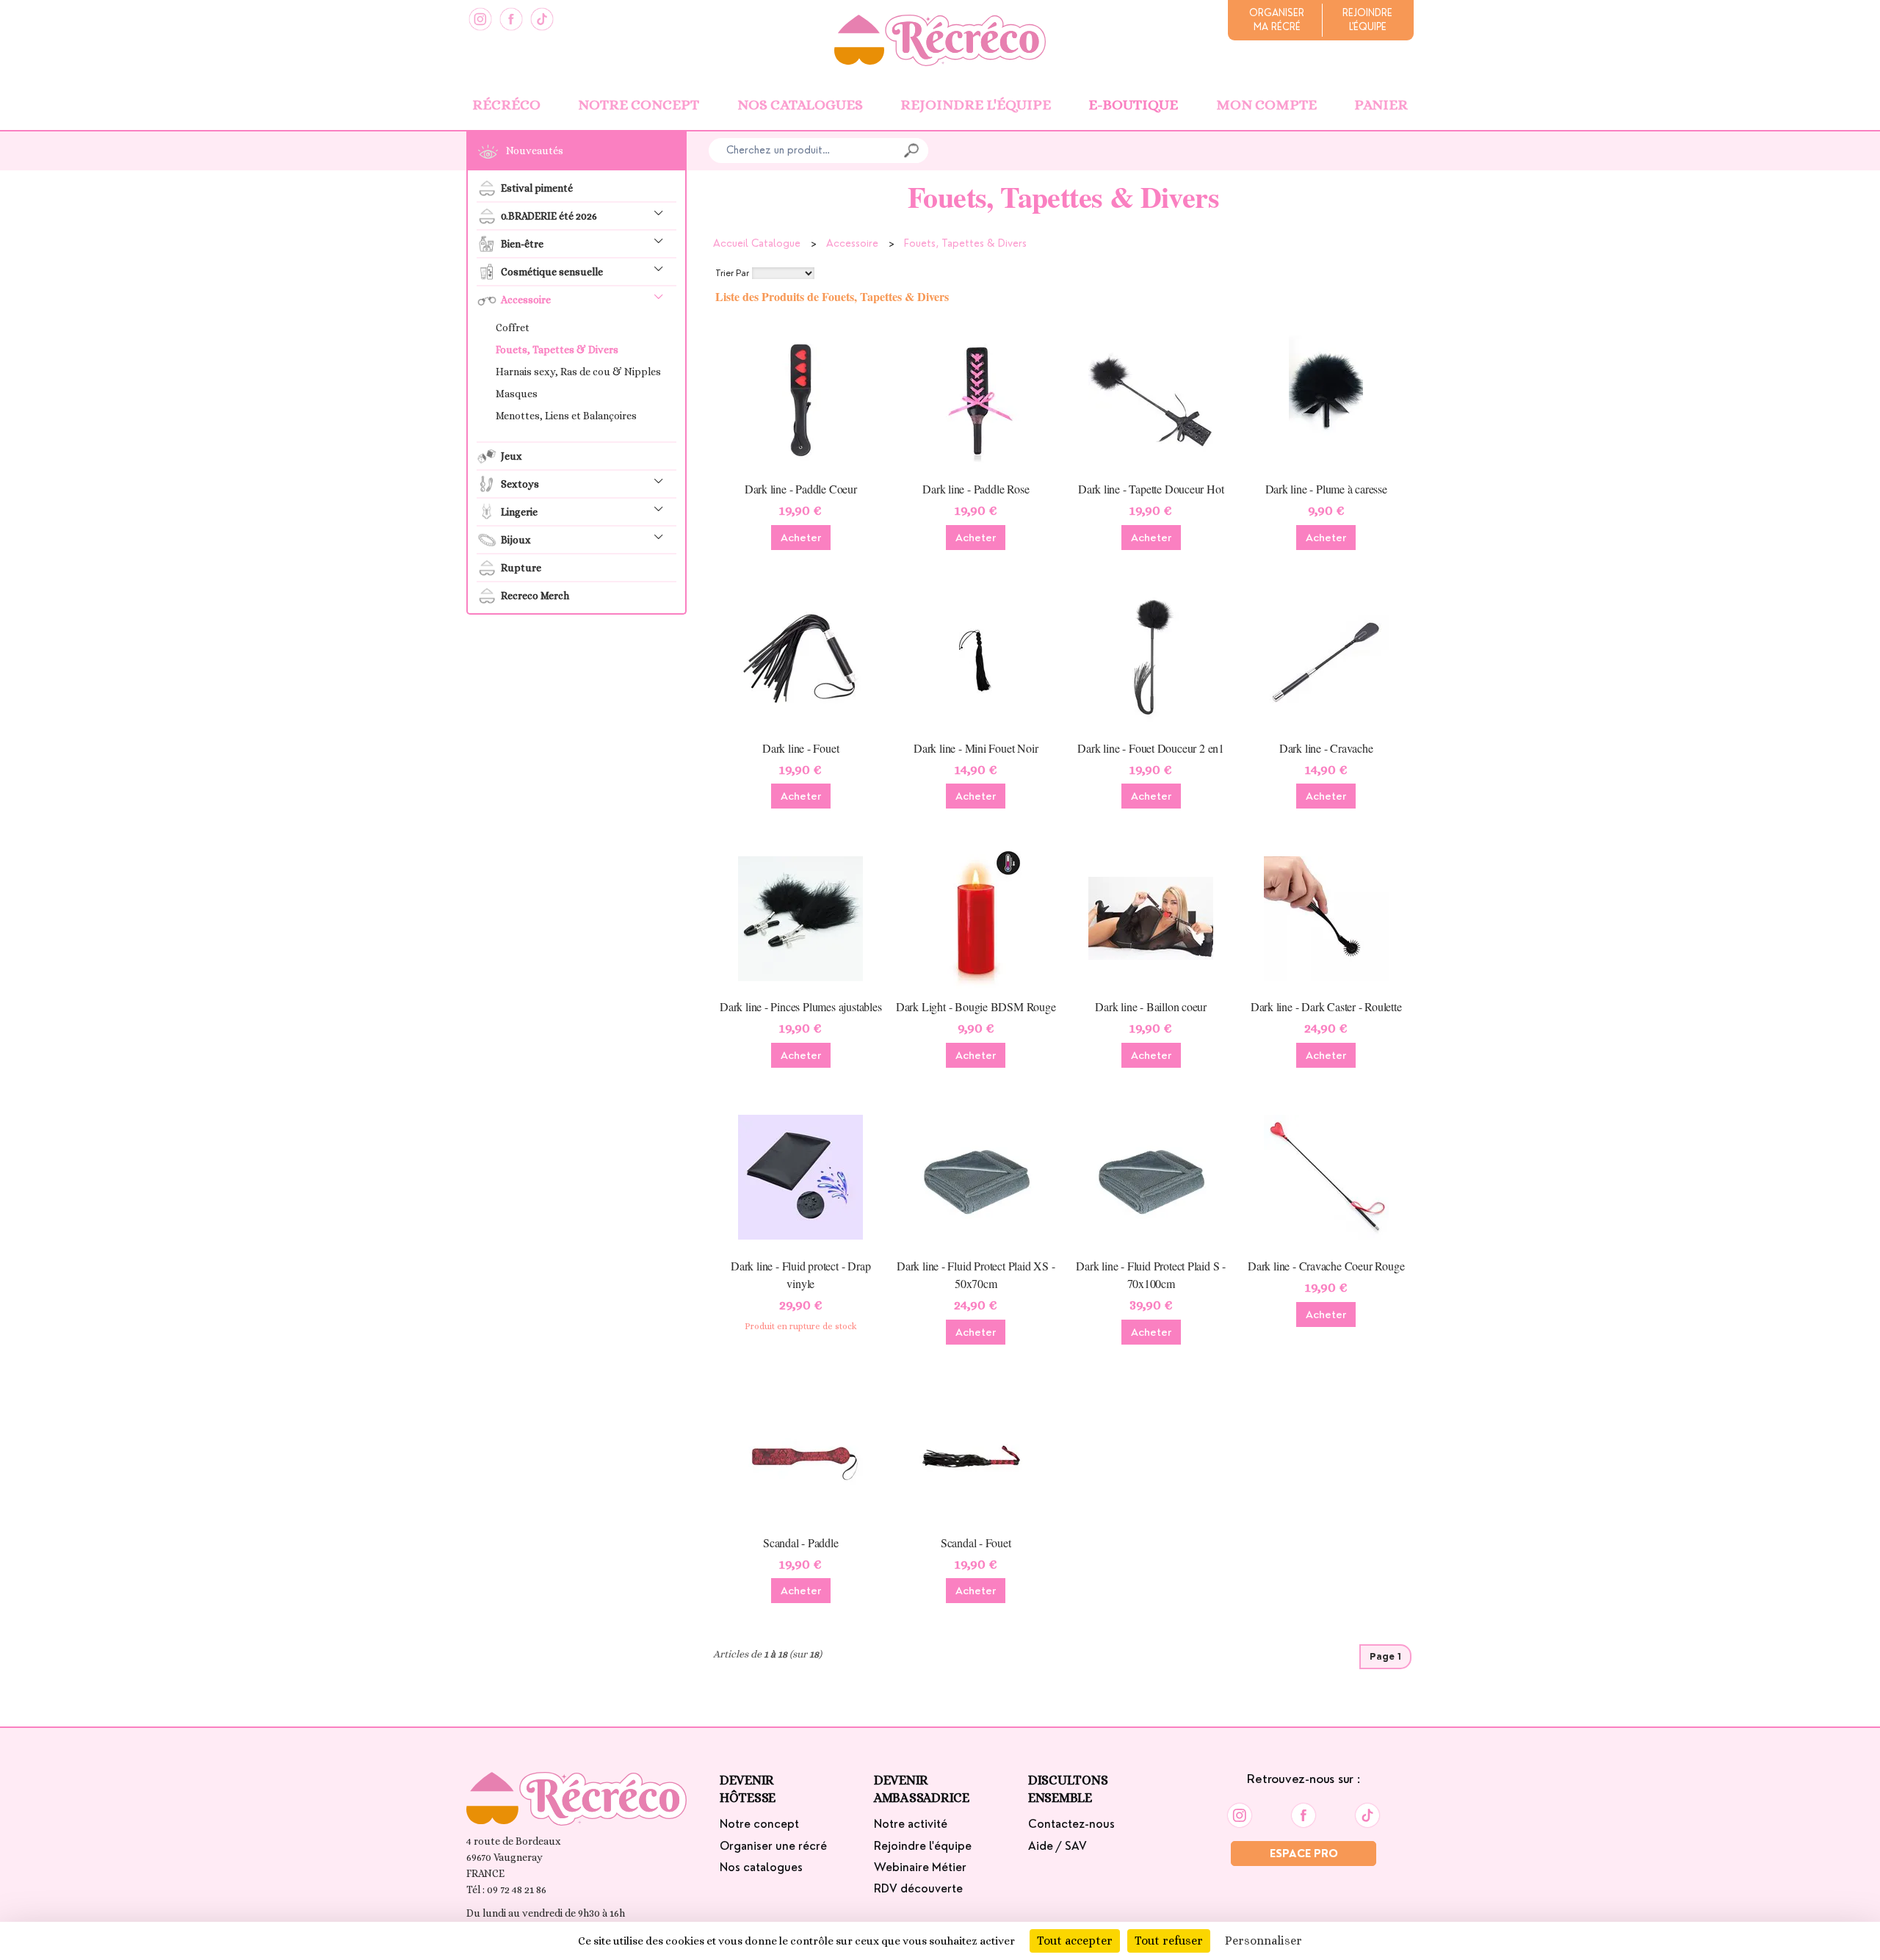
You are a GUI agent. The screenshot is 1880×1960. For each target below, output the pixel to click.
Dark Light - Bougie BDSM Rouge (976, 1006)
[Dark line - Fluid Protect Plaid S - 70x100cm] (1151, 1176)
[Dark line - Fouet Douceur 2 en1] (1151, 659)
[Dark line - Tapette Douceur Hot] (1151, 399)
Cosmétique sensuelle (552, 272)
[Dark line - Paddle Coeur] (801, 399)
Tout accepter (1075, 1941)
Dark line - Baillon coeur (1151, 1006)
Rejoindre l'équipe (976, 105)
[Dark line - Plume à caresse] (1326, 399)
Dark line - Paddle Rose (976, 489)
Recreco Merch (535, 596)
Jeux (511, 456)
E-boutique (1133, 105)
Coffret (513, 328)
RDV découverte (918, 1889)
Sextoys (520, 484)
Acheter (801, 538)
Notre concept (639, 105)
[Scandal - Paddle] (801, 1453)
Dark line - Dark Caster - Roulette (1326, 1006)
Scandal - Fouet (976, 1543)
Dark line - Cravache (1326, 748)
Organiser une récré (773, 1846)
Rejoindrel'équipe (1367, 20)
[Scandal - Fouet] (976, 1453)
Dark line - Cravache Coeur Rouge (1326, 1266)
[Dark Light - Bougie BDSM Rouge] (976, 917)
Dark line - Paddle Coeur (801, 489)
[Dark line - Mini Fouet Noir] (976, 659)
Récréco (506, 105)
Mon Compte (1266, 105)
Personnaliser (1263, 1941)
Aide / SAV (1057, 1846)
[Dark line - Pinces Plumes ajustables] (801, 917)
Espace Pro (1304, 1854)
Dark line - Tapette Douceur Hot (1151, 489)
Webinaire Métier (920, 1867)
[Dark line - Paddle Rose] (976, 399)
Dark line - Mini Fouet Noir (976, 748)
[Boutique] (940, 39)
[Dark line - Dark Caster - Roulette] (1326, 917)
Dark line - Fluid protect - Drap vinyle (800, 1274)
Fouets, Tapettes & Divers (557, 350)
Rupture (521, 568)
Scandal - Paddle (801, 1543)
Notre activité (911, 1824)
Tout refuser (1169, 1941)
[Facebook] (511, 19)
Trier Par (732, 273)
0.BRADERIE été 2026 (549, 216)
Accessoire (526, 300)
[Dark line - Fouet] (801, 659)
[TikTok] (542, 19)
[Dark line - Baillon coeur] (1151, 917)
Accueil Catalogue (757, 243)
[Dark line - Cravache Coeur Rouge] (1326, 1176)
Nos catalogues (800, 105)
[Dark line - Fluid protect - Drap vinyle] (801, 1176)
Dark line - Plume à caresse (1326, 489)
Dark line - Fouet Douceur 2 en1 (1151, 748)
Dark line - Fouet (800, 748)
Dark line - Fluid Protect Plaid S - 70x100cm (1151, 1274)
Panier (1381, 105)
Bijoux (516, 540)
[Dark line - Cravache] (1326, 659)
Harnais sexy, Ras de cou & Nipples (578, 372)
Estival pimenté (537, 188)
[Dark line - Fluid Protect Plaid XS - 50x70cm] (976, 1176)
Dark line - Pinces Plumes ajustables (800, 1006)
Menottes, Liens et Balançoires (566, 416)
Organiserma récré (1277, 20)
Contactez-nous (1071, 1824)
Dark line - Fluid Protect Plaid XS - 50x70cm (976, 1274)
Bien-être (522, 244)
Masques (517, 394)
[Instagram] (480, 19)
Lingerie (519, 512)
